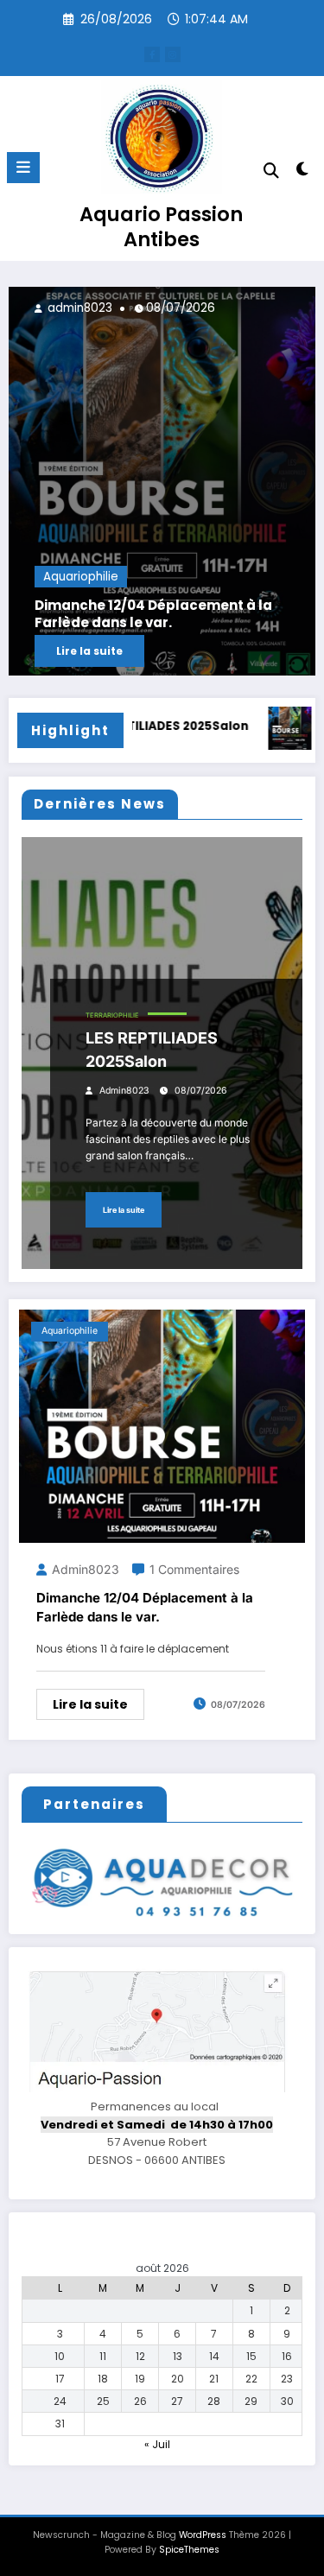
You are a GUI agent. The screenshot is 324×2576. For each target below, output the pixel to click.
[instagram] (173, 54)
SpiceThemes (189, 2550)
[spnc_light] (303, 172)
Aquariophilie (81, 577)
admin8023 (78, 308)
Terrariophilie (112, 1015)
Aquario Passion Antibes (161, 227)
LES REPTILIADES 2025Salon (160, 726)
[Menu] (23, 168)
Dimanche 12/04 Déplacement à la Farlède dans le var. (153, 614)
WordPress (203, 2535)
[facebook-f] (152, 54)
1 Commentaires (194, 1569)
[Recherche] (271, 171)
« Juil (157, 2444)
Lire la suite (89, 651)
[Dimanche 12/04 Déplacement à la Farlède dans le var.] (162, 481)
